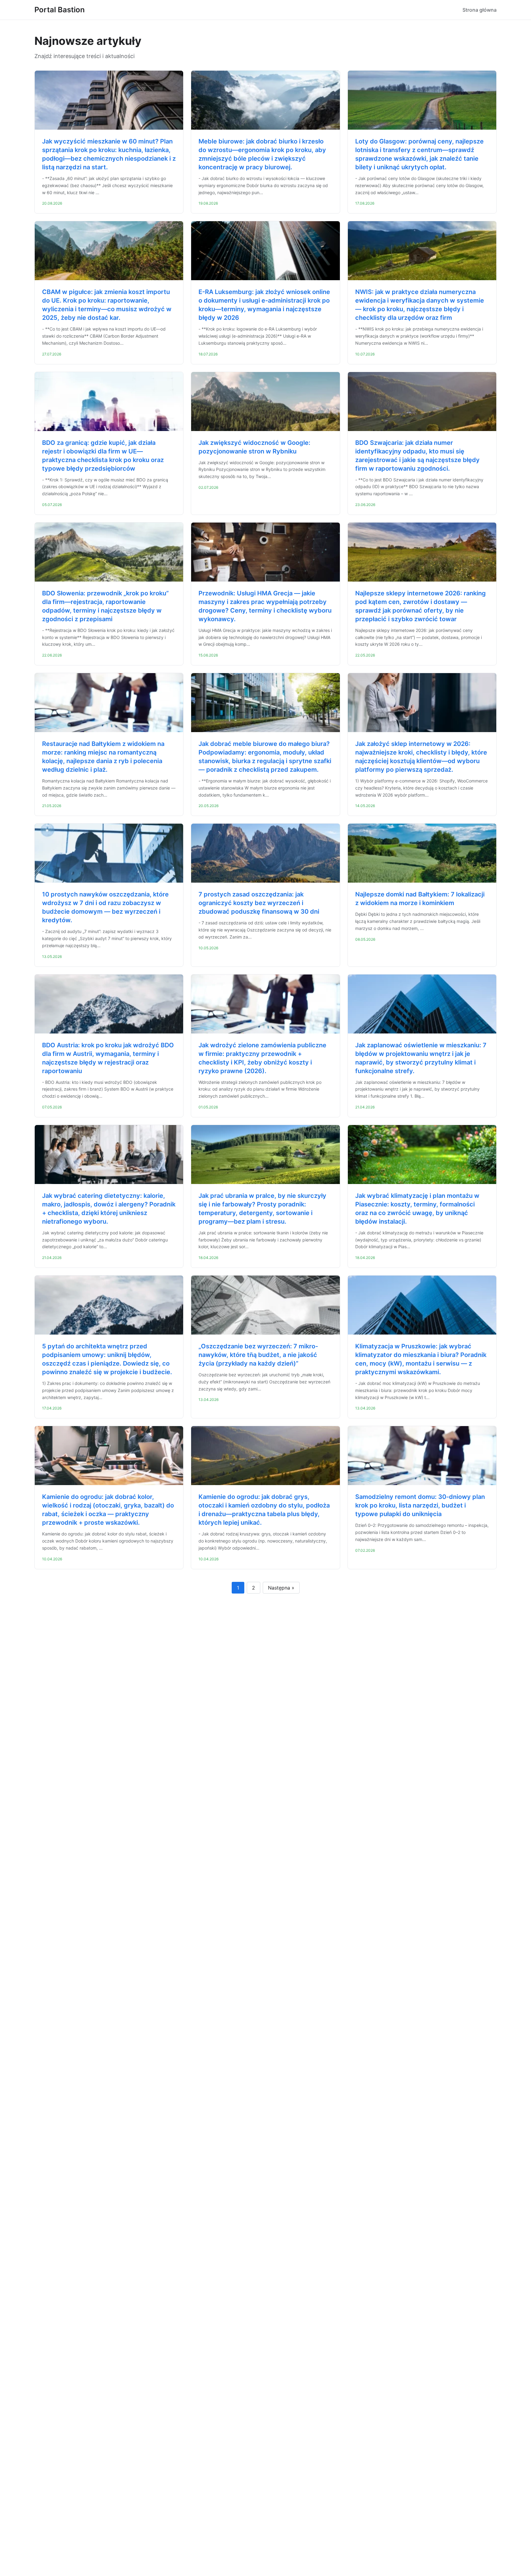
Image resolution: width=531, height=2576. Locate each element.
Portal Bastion (60, 10)
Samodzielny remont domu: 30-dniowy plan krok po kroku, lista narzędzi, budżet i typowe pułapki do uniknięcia (420, 1505)
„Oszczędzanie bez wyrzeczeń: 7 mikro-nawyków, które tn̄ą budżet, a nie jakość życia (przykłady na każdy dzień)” (258, 1355)
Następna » (281, 1588)
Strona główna (480, 10)
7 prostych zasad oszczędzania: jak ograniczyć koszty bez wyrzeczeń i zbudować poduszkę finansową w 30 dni (259, 903)
